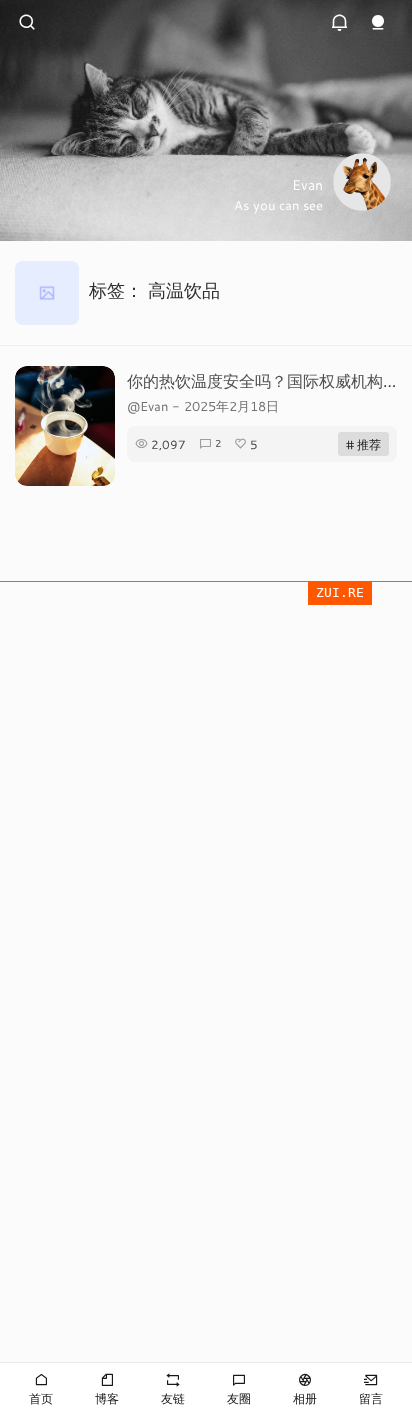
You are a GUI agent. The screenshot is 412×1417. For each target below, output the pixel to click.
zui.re (340, 592)
